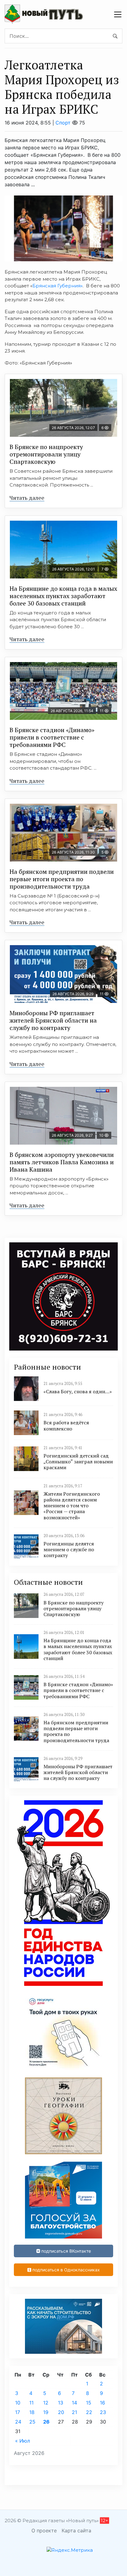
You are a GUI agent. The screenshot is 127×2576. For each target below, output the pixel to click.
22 (89, 2412)
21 (74, 2412)
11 (31, 2403)
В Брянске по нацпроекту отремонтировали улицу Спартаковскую (46, 454)
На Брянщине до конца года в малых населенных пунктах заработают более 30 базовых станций (63, 596)
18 (32, 2412)
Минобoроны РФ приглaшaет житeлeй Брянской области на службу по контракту (53, 1020)
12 (46, 2403)
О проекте (44, 2531)
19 (46, 2412)
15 (89, 2403)
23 (103, 2412)
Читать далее (27, 498)
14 (74, 2403)
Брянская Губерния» (57, 286)
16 (102, 2403)
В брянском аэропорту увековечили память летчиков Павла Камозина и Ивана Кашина (62, 1162)
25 (32, 2422)
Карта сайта (76, 2531)
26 (46, 2422)
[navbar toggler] (118, 14)
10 (18, 2403)
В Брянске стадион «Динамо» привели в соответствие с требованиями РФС (52, 737)
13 (61, 2403)
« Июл (23, 2441)
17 (18, 2412)
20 (61, 2412)
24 (18, 2422)
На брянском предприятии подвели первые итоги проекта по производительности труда (62, 879)
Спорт (63, 123)
